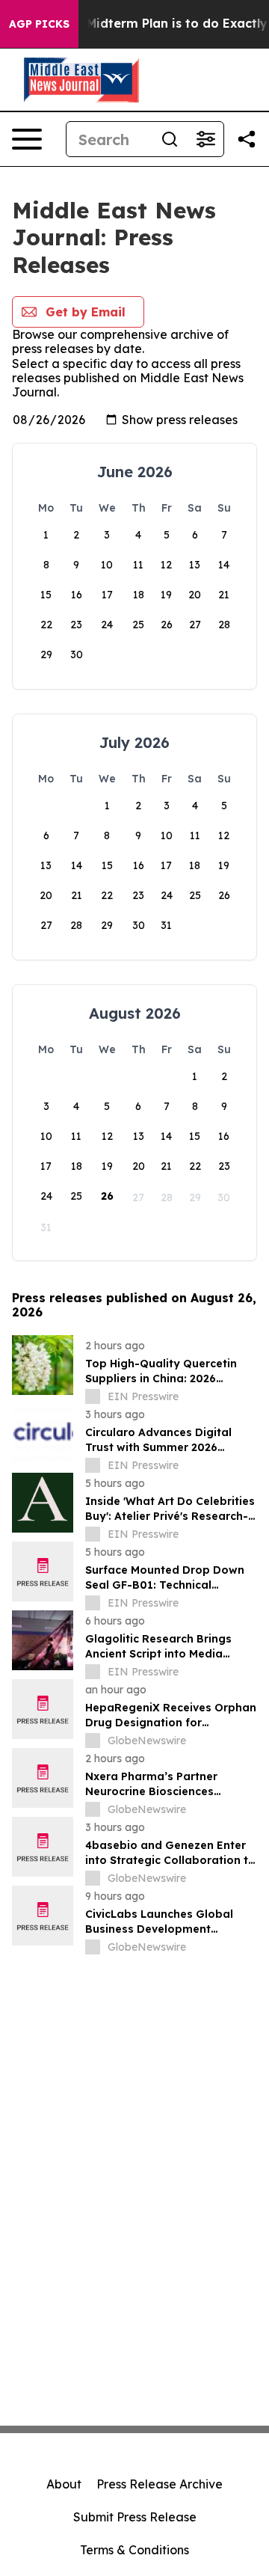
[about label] (93, 1396)
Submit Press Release (135, 2517)
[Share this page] (247, 139)
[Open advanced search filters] (205, 139)
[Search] (170, 139)
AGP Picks (39, 24)
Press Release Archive (160, 2484)
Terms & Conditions (134, 2550)
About (64, 2484)
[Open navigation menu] (27, 139)
